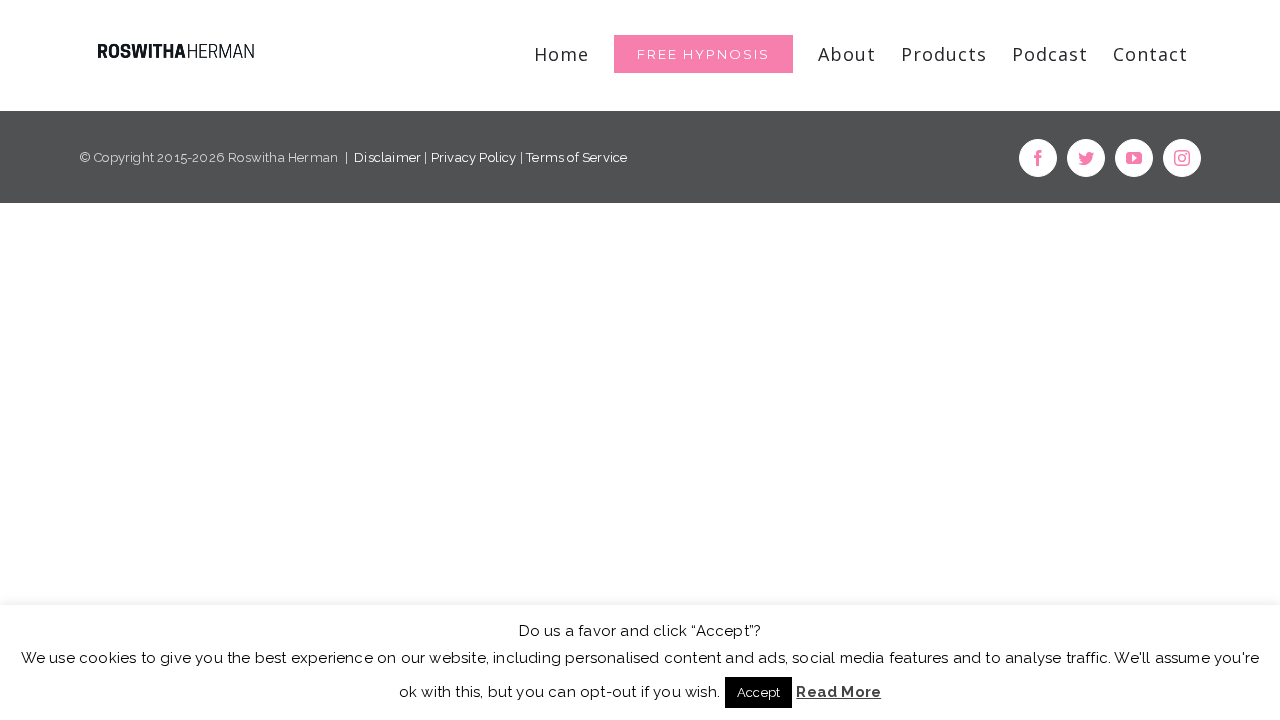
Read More (838, 692)
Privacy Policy (474, 157)
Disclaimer (387, 157)
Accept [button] (758, 692)
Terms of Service (576, 157)
